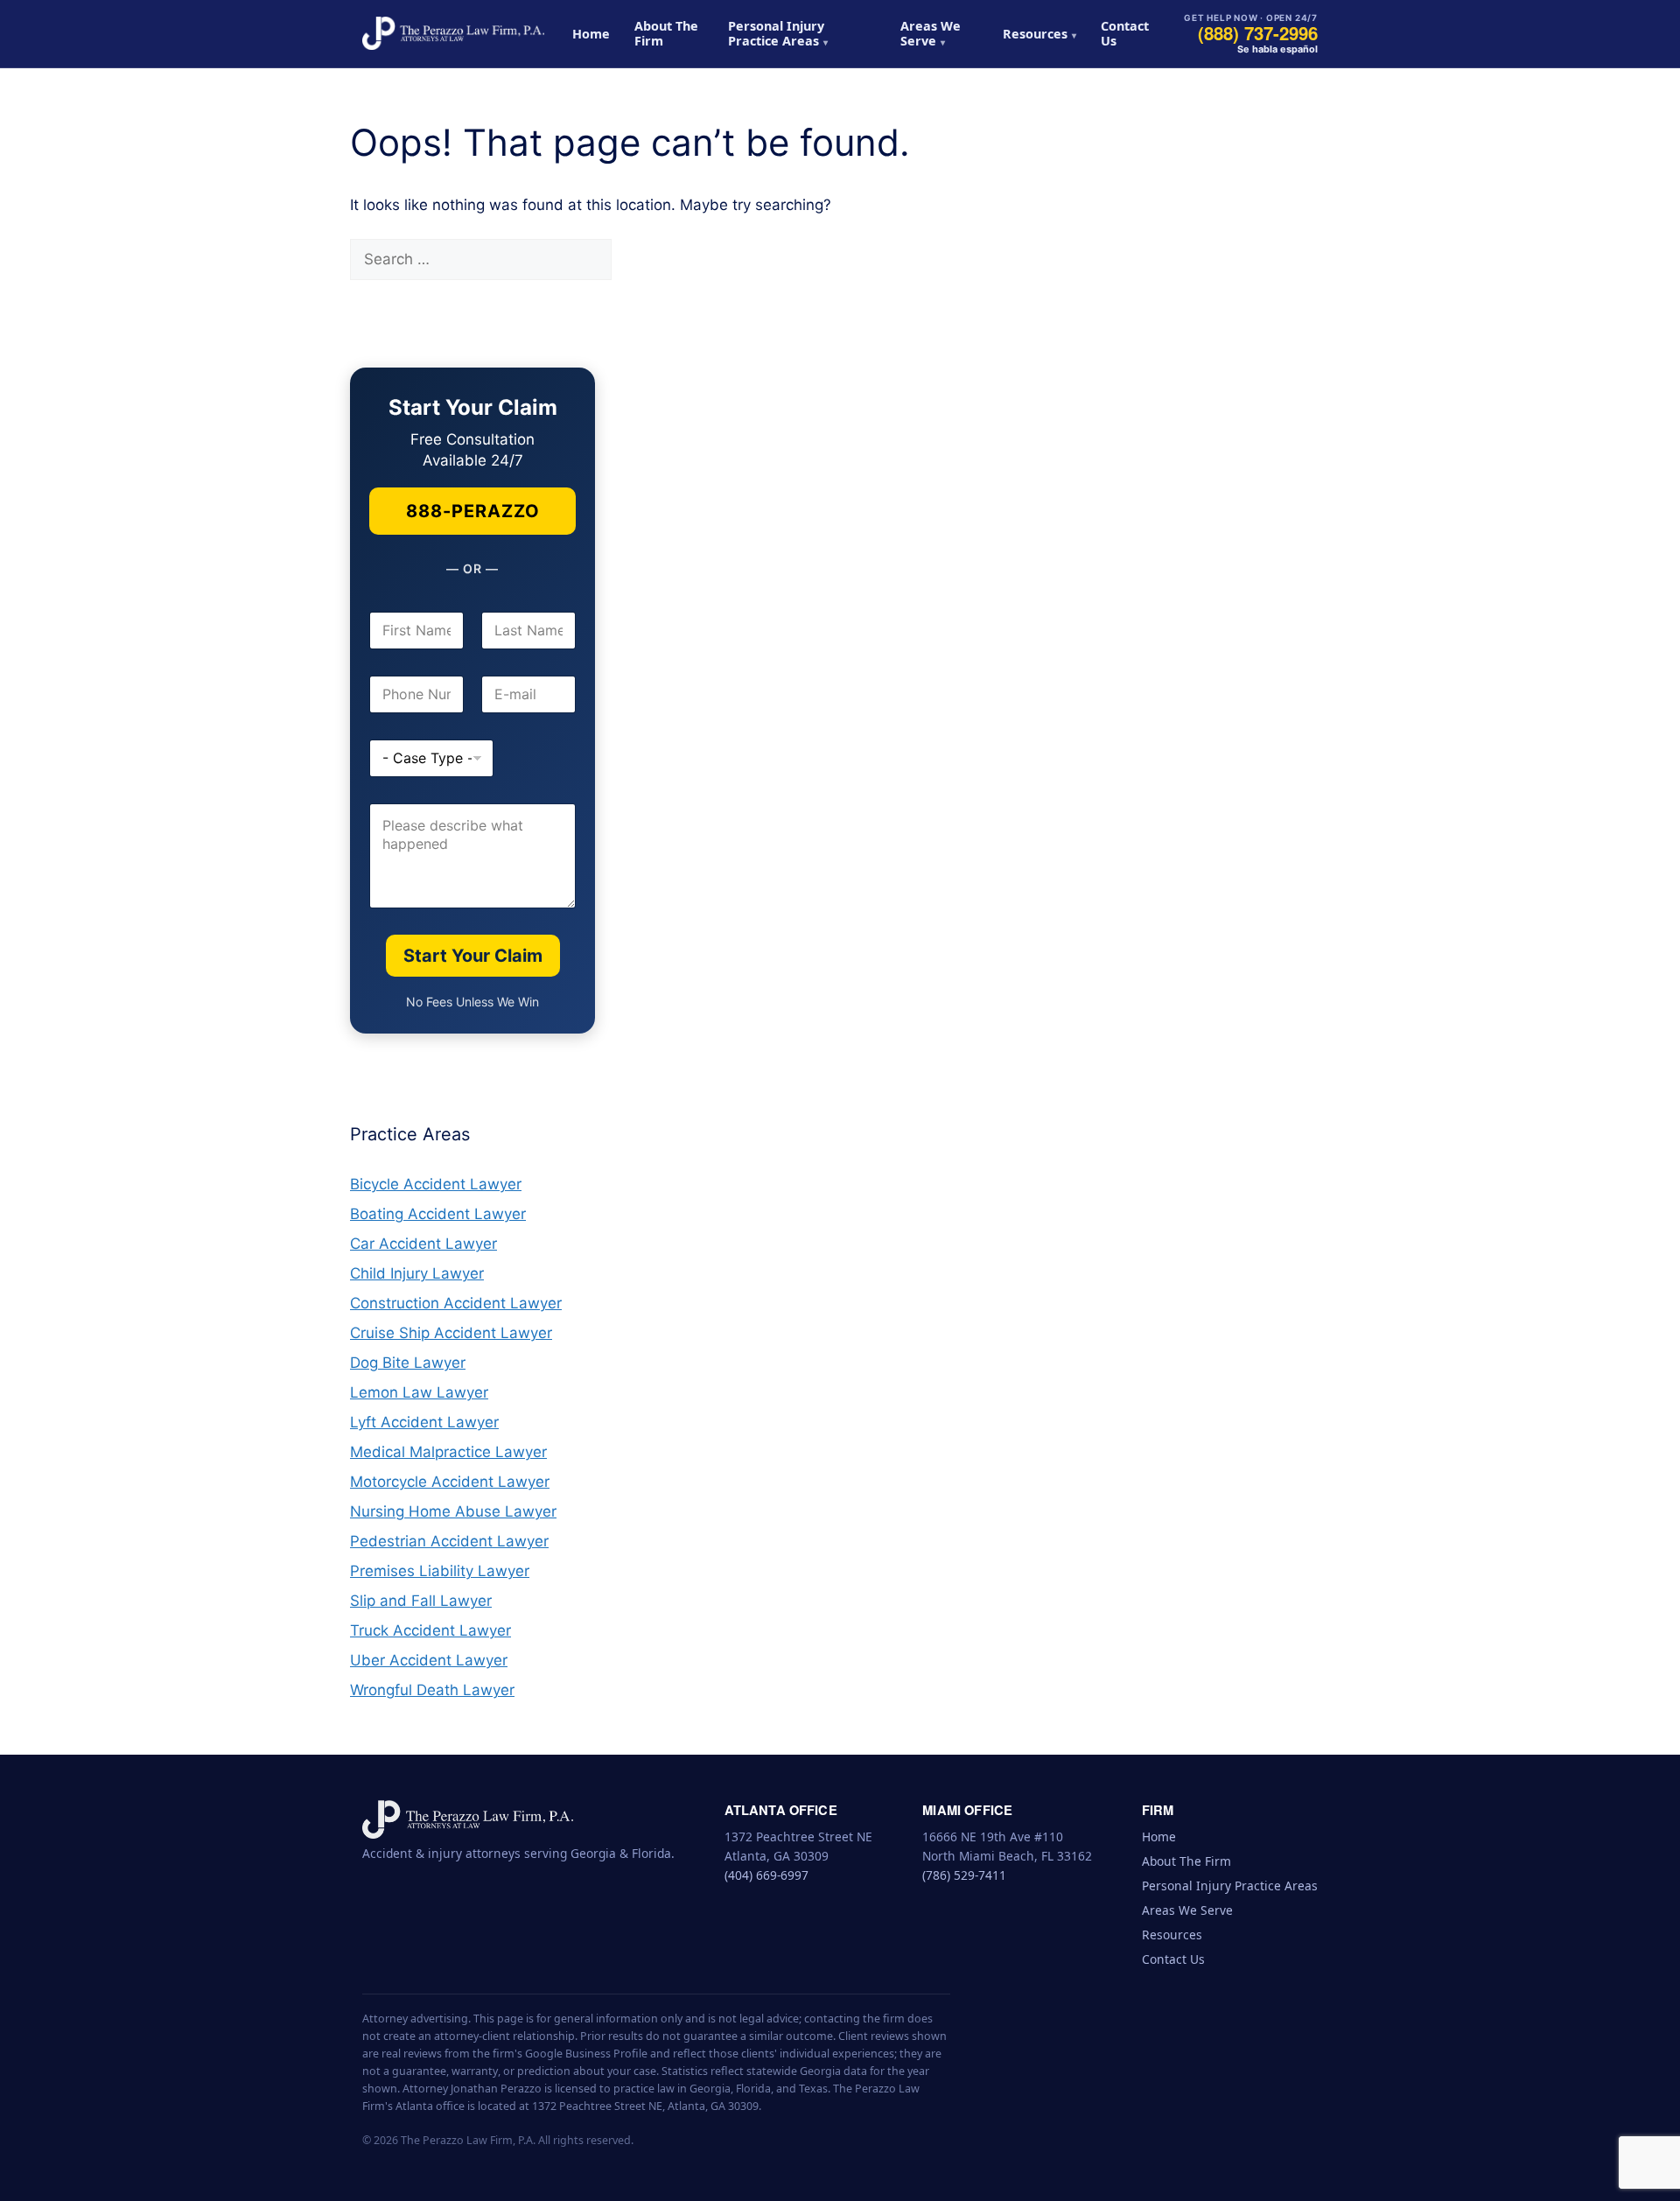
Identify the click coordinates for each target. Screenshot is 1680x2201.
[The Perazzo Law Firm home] (453, 33)
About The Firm (666, 33)
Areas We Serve (931, 33)
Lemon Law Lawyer (419, 1392)
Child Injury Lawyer (417, 1273)
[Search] (642, 260)
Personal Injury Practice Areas (776, 33)
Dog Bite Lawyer (408, 1363)
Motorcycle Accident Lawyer (450, 1482)
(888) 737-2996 (1258, 33)
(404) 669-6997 (766, 1875)
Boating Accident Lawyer (438, 1214)
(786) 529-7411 (964, 1875)
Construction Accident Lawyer (456, 1303)
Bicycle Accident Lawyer (436, 1184)
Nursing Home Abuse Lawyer (453, 1511)
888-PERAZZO (473, 511)
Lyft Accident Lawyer (424, 1422)
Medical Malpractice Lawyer (448, 1452)
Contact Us (1125, 33)
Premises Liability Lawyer (440, 1571)
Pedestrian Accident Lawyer (449, 1541)
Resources (1035, 34)
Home (591, 34)
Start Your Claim (473, 956)
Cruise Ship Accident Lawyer (451, 1333)
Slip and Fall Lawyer (421, 1601)
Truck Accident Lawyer (430, 1630)
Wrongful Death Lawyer (432, 1690)
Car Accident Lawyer (423, 1244)
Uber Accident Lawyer (429, 1660)
